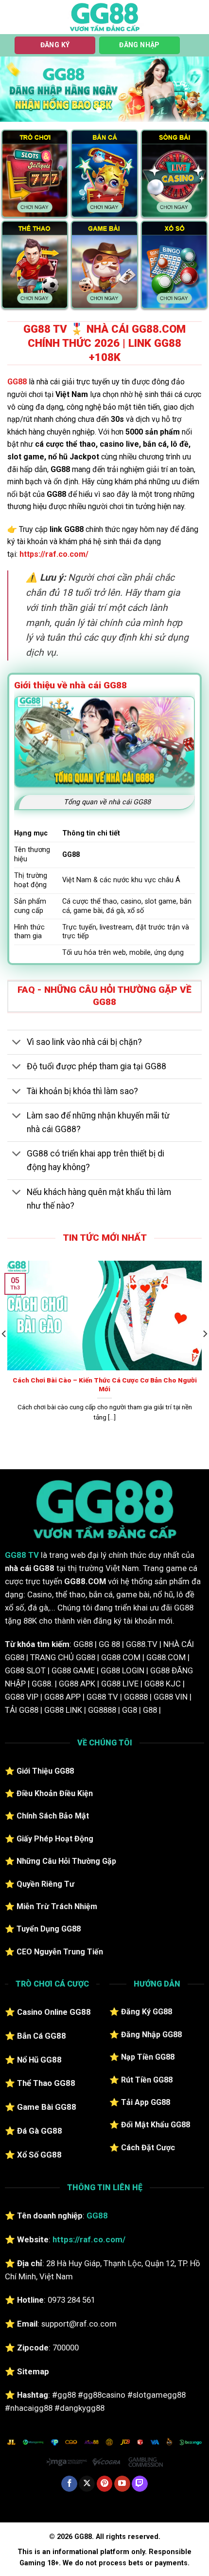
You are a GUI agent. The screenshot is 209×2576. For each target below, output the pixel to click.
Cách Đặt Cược (148, 2148)
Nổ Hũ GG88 (39, 2060)
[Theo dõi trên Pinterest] (105, 2484)
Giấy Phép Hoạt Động (55, 1839)
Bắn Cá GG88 (42, 2036)
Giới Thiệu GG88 (45, 1771)
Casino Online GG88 (54, 2012)
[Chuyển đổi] (17, 1043)
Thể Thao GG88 (46, 2083)
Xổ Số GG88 (39, 2155)
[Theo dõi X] (87, 2484)
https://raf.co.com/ (54, 554)
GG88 (17, 382)
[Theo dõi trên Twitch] (140, 2484)
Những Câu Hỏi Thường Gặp (66, 1861)
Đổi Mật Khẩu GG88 (156, 2125)
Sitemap (33, 2371)
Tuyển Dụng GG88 (49, 1929)
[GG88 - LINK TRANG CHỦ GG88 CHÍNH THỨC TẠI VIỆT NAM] (104, 17)
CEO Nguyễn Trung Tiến (60, 1952)
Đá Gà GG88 (40, 2131)
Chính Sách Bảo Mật (53, 1816)
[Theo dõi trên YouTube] (122, 2484)
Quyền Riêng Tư (45, 1884)
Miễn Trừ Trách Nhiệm (57, 1906)
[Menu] (13, 17)
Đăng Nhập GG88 (151, 2035)
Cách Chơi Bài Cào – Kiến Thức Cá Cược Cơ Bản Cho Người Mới (105, 1384)
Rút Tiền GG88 (147, 2080)
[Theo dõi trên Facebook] (69, 2484)
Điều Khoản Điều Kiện (55, 1793)
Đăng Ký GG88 (147, 2012)
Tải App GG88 (146, 2102)
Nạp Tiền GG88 (148, 2057)
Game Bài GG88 (47, 2107)
